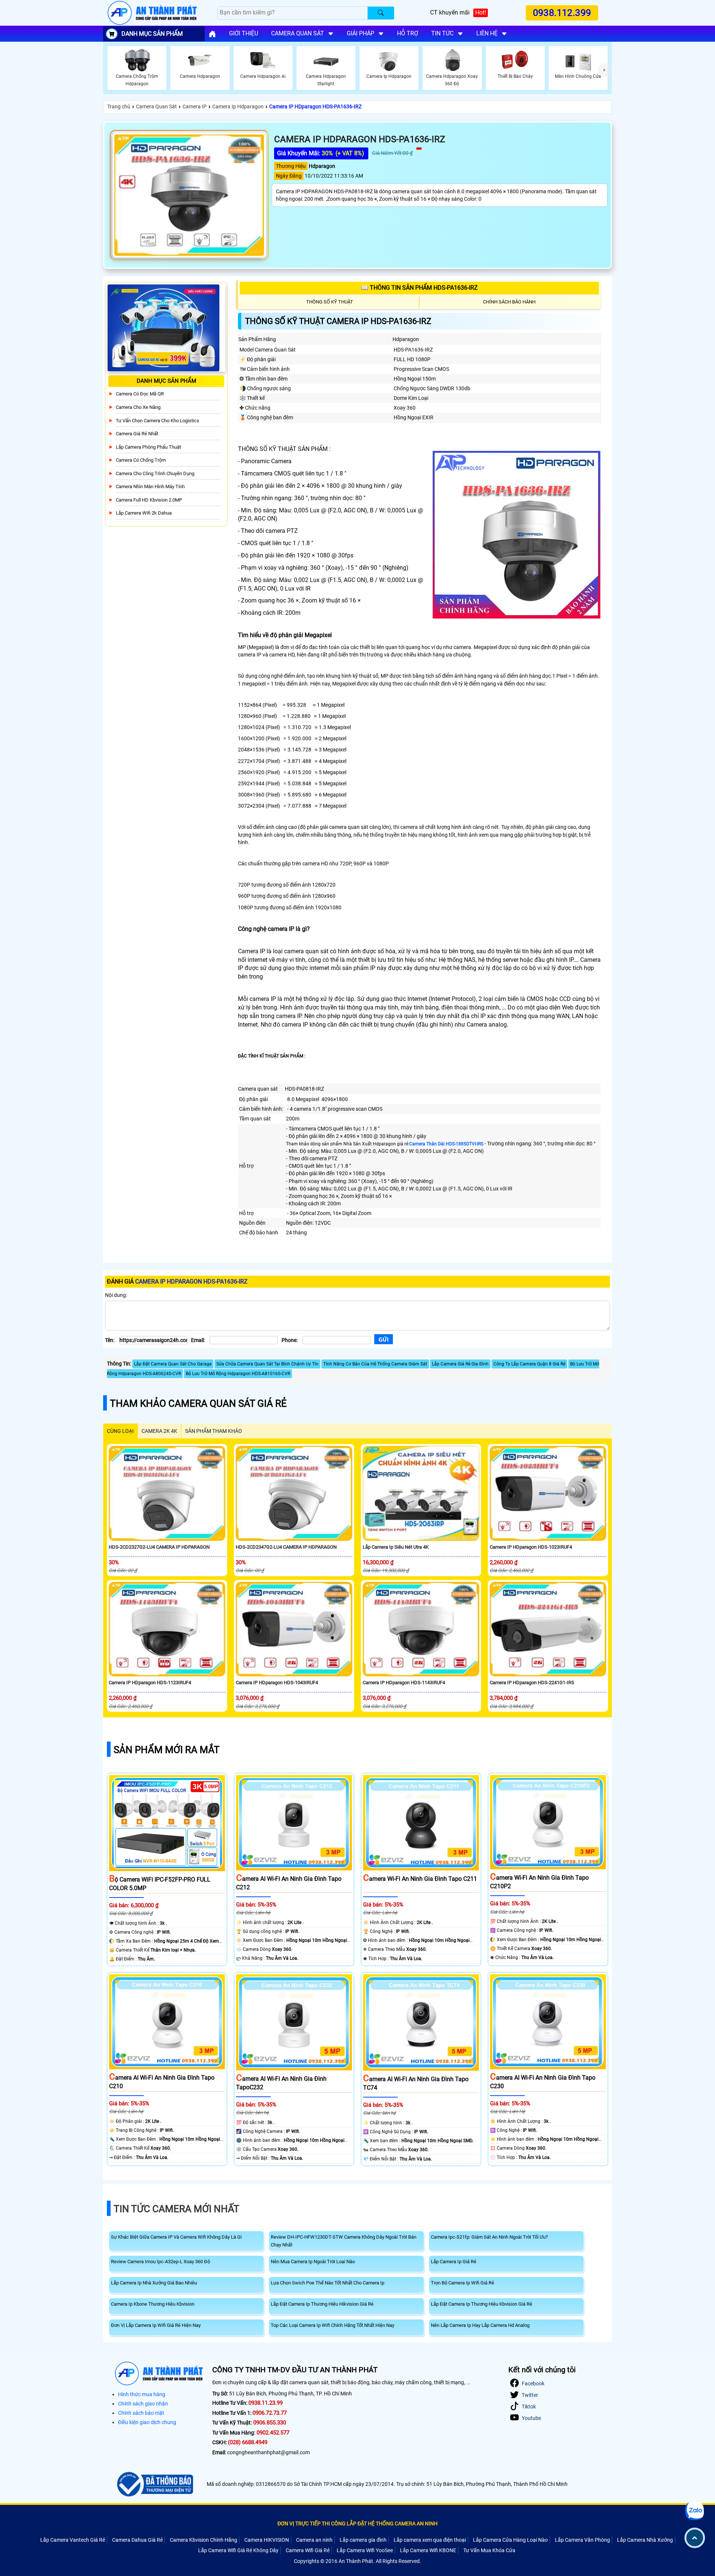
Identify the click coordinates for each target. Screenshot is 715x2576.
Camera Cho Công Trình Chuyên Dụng (155, 473)
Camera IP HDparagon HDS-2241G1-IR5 (532, 1683)
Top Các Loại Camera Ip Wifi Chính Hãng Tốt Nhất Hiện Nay (333, 2325)
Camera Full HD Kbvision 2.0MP (149, 500)
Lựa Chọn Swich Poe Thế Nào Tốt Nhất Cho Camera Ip (328, 2283)
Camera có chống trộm (141, 460)
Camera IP (195, 106)
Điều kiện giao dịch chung (147, 2422)
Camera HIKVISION (267, 2540)
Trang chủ (119, 106)
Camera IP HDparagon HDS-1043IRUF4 (277, 1683)
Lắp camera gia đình (363, 2540)
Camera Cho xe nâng (138, 407)
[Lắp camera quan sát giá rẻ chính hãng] (212, 34)
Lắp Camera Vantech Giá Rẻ (73, 2540)
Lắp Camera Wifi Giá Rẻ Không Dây (238, 2550)
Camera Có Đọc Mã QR (140, 394)
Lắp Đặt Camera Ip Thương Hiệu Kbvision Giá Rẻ (482, 2304)
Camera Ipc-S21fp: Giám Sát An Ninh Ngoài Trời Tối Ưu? (489, 2237)
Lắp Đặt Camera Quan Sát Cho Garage (173, 1364)
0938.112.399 (562, 13)
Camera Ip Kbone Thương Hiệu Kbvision (153, 2304)
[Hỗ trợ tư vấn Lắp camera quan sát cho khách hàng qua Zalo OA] (695, 2511)
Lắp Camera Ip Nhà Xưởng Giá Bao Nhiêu (154, 2283)
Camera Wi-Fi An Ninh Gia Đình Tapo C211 (420, 1879)
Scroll (695, 2538)
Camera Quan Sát (156, 106)
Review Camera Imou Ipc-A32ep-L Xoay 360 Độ (161, 2262)
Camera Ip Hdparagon (238, 106)
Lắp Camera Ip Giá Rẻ (454, 2262)
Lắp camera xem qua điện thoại (430, 2540)
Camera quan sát (298, 33)
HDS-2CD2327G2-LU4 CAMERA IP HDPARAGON (159, 1547)
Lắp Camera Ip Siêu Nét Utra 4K (396, 1547)
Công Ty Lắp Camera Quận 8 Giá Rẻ (529, 1364)
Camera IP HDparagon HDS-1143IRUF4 (404, 1683)
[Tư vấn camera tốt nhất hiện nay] (605, 70)
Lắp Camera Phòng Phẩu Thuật (148, 447)
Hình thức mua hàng (142, 2394)
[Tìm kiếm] (381, 13)
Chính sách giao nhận (143, 2404)
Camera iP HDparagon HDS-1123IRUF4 (150, 1683)
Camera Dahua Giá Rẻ (137, 2540)
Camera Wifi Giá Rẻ (308, 2550)
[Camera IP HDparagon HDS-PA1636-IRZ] (189, 195)
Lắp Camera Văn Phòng (582, 2540)
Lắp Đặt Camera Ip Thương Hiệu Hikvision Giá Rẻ (322, 2304)
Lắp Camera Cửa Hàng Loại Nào (510, 2540)
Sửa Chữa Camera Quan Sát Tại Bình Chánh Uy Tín (267, 1364)
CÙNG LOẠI (120, 1431)
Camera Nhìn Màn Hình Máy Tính (150, 486)
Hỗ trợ (408, 33)
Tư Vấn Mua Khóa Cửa (489, 2550)
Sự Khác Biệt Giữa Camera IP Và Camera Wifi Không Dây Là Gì (176, 2237)
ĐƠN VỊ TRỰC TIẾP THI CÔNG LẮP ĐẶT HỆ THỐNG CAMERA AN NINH (357, 2523)
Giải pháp (360, 33)
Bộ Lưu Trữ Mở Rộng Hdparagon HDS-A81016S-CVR (238, 1374)
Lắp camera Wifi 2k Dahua (144, 513)
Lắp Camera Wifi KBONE (428, 2550)
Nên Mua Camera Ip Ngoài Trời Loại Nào (313, 2262)
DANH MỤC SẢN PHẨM (152, 34)
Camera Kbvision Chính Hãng (204, 2540)
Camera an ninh (314, 2540)
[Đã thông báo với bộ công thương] (154, 2484)
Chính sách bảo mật (141, 2413)
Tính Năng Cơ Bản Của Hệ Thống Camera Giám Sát (375, 1364)
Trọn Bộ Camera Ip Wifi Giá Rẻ (463, 2283)
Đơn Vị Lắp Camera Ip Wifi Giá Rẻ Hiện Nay (156, 2325)
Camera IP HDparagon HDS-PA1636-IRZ (315, 106)
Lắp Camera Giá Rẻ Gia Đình (460, 1364)
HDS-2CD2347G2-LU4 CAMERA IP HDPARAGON (286, 1547)
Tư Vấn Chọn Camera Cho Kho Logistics (158, 421)
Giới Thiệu (244, 33)
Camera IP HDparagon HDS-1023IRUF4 (531, 1547)
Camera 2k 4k (159, 1431)
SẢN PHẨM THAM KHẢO (214, 1431)
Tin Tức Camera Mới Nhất (177, 2209)
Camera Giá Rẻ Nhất (137, 434)
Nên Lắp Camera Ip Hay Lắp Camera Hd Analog (480, 2325)
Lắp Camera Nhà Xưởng (645, 2540)
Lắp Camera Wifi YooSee (365, 2550)
